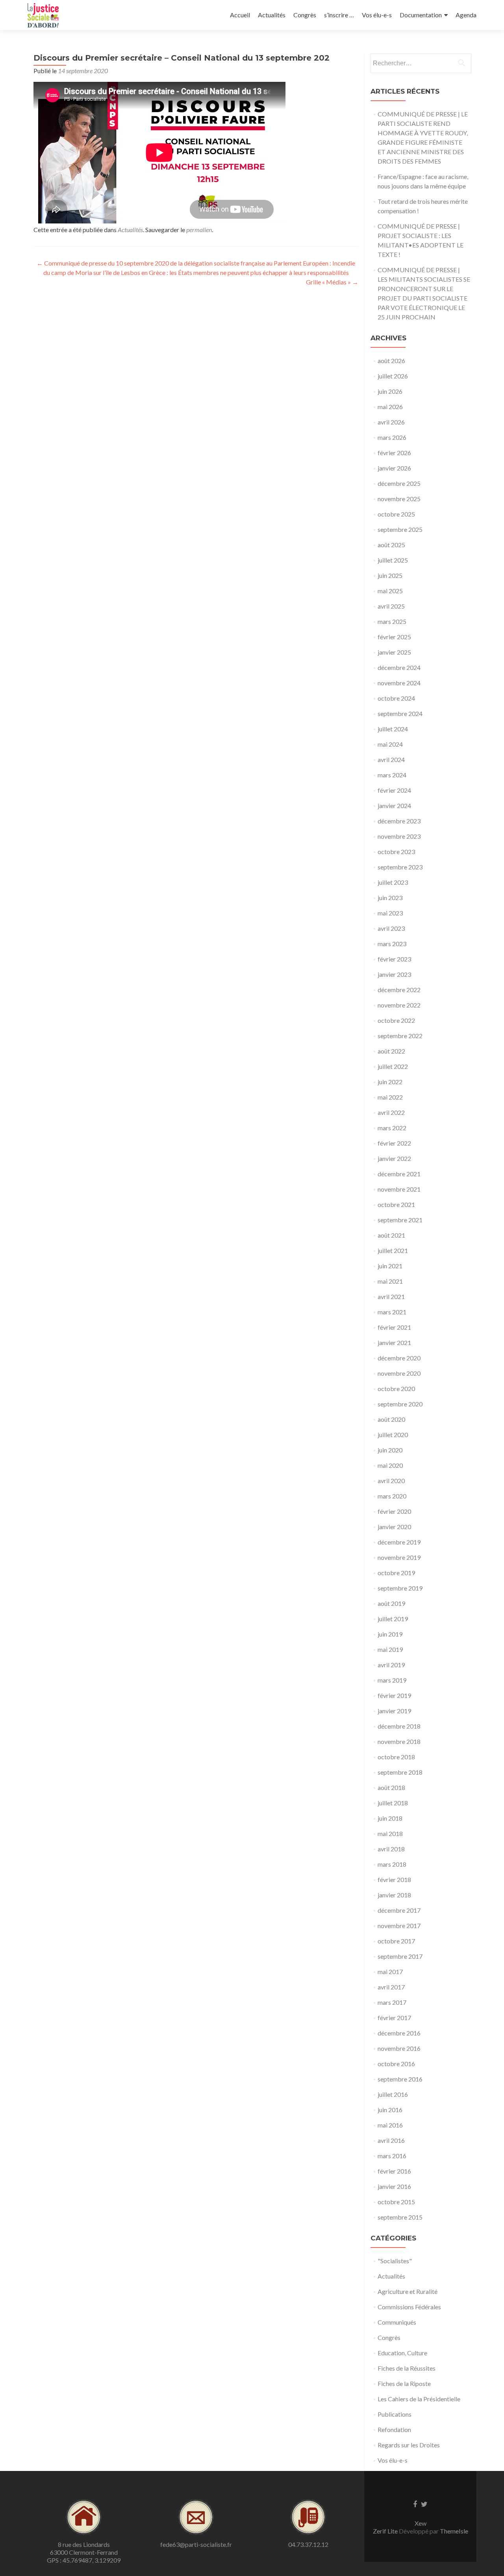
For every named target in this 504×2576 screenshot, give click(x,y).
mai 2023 (390, 913)
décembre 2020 (399, 1358)
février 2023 (394, 959)
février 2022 (394, 1143)
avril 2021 (391, 1296)
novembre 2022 (399, 1005)
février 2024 (394, 790)
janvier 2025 (394, 652)
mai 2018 (390, 1833)
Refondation (394, 2429)
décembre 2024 (399, 667)
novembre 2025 (399, 499)
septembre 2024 (400, 713)
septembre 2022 (400, 1036)
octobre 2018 (396, 1757)
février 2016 (394, 2171)
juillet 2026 (393, 376)
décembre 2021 (399, 1174)
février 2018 (394, 1879)
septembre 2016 (400, 2079)
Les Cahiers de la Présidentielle (419, 2399)
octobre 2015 (396, 2202)
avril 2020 (391, 1481)
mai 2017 (390, 1972)
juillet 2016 (393, 2094)
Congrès (305, 15)
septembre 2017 (400, 1956)
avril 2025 (391, 606)
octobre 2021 (396, 1204)
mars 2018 (392, 1864)
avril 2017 (391, 1987)
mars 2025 (392, 621)
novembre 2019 (399, 1557)
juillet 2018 (393, 1803)
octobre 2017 (396, 1941)
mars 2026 (392, 437)
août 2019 (391, 1603)
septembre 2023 (400, 867)
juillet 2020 (393, 1435)
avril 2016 (391, 2140)
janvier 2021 (394, 1342)
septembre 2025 (400, 529)
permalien (199, 230)
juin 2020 (390, 1450)
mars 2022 (392, 1128)
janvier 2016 (394, 2186)
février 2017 (394, 2018)
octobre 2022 (396, 1020)
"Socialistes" (395, 2261)
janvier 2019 (394, 1711)
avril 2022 (391, 1112)
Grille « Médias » (332, 282)
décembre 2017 (399, 1910)
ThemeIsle (454, 2531)
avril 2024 (391, 759)
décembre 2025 (399, 483)
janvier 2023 (394, 974)
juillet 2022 (393, 1066)
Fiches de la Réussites (407, 2368)
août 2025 (391, 545)
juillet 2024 (393, 729)
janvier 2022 (394, 1158)
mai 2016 (390, 2125)
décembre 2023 (399, 821)
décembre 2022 (399, 990)
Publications (395, 2414)
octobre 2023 (396, 852)
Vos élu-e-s (377, 15)
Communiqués (397, 2322)
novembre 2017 (399, 1926)
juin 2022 (390, 1082)
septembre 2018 (400, 1772)
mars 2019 (392, 1680)
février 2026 (394, 453)
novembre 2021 (399, 1189)
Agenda (466, 15)
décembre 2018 (399, 1726)
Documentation (421, 15)
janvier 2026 (394, 468)
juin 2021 (390, 1266)
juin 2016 (390, 2110)
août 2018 (391, 1787)
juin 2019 (390, 1634)
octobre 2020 (396, 1389)
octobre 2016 (396, 2064)
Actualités (272, 15)
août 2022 (391, 1051)
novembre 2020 (399, 1373)
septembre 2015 (400, 2217)
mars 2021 (392, 1312)
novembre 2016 (399, 2048)
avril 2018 (391, 1849)
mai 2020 (390, 1465)
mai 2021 (390, 1281)
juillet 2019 (393, 1619)
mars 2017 (392, 2002)
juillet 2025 (393, 560)
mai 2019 (390, 1649)
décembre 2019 (399, 1542)
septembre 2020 (400, 1404)
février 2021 (394, 1327)
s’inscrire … (339, 15)
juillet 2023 (393, 882)
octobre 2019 (396, 1573)
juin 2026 (390, 391)
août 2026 (391, 361)
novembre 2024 (399, 683)
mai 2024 (390, 744)
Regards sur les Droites (409, 2445)
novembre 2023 (399, 836)
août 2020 (391, 1419)
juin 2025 (390, 575)
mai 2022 (390, 1097)
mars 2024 (392, 775)
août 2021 (391, 1235)
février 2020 (394, 1511)
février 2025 (394, 637)
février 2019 (394, 1695)
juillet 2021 (393, 1250)
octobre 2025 (396, 514)
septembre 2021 (400, 1220)
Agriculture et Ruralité (408, 2291)
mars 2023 (392, 944)
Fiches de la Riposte (404, 2383)
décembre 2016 (399, 2033)
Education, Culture (402, 2353)
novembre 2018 (399, 1741)
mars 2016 (392, 2156)
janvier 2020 (394, 1527)
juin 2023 (390, 898)
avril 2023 (391, 928)
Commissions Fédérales (409, 2307)
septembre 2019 (400, 1588)
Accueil (240, 15)
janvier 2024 (394, 805)
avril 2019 (391, 1665)
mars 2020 (392, 1496)
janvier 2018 (394, 1895)
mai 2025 (390, 591)
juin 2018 (390, 1818)
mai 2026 (390, 407)
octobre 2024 (396, 698)
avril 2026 (391, 422)
